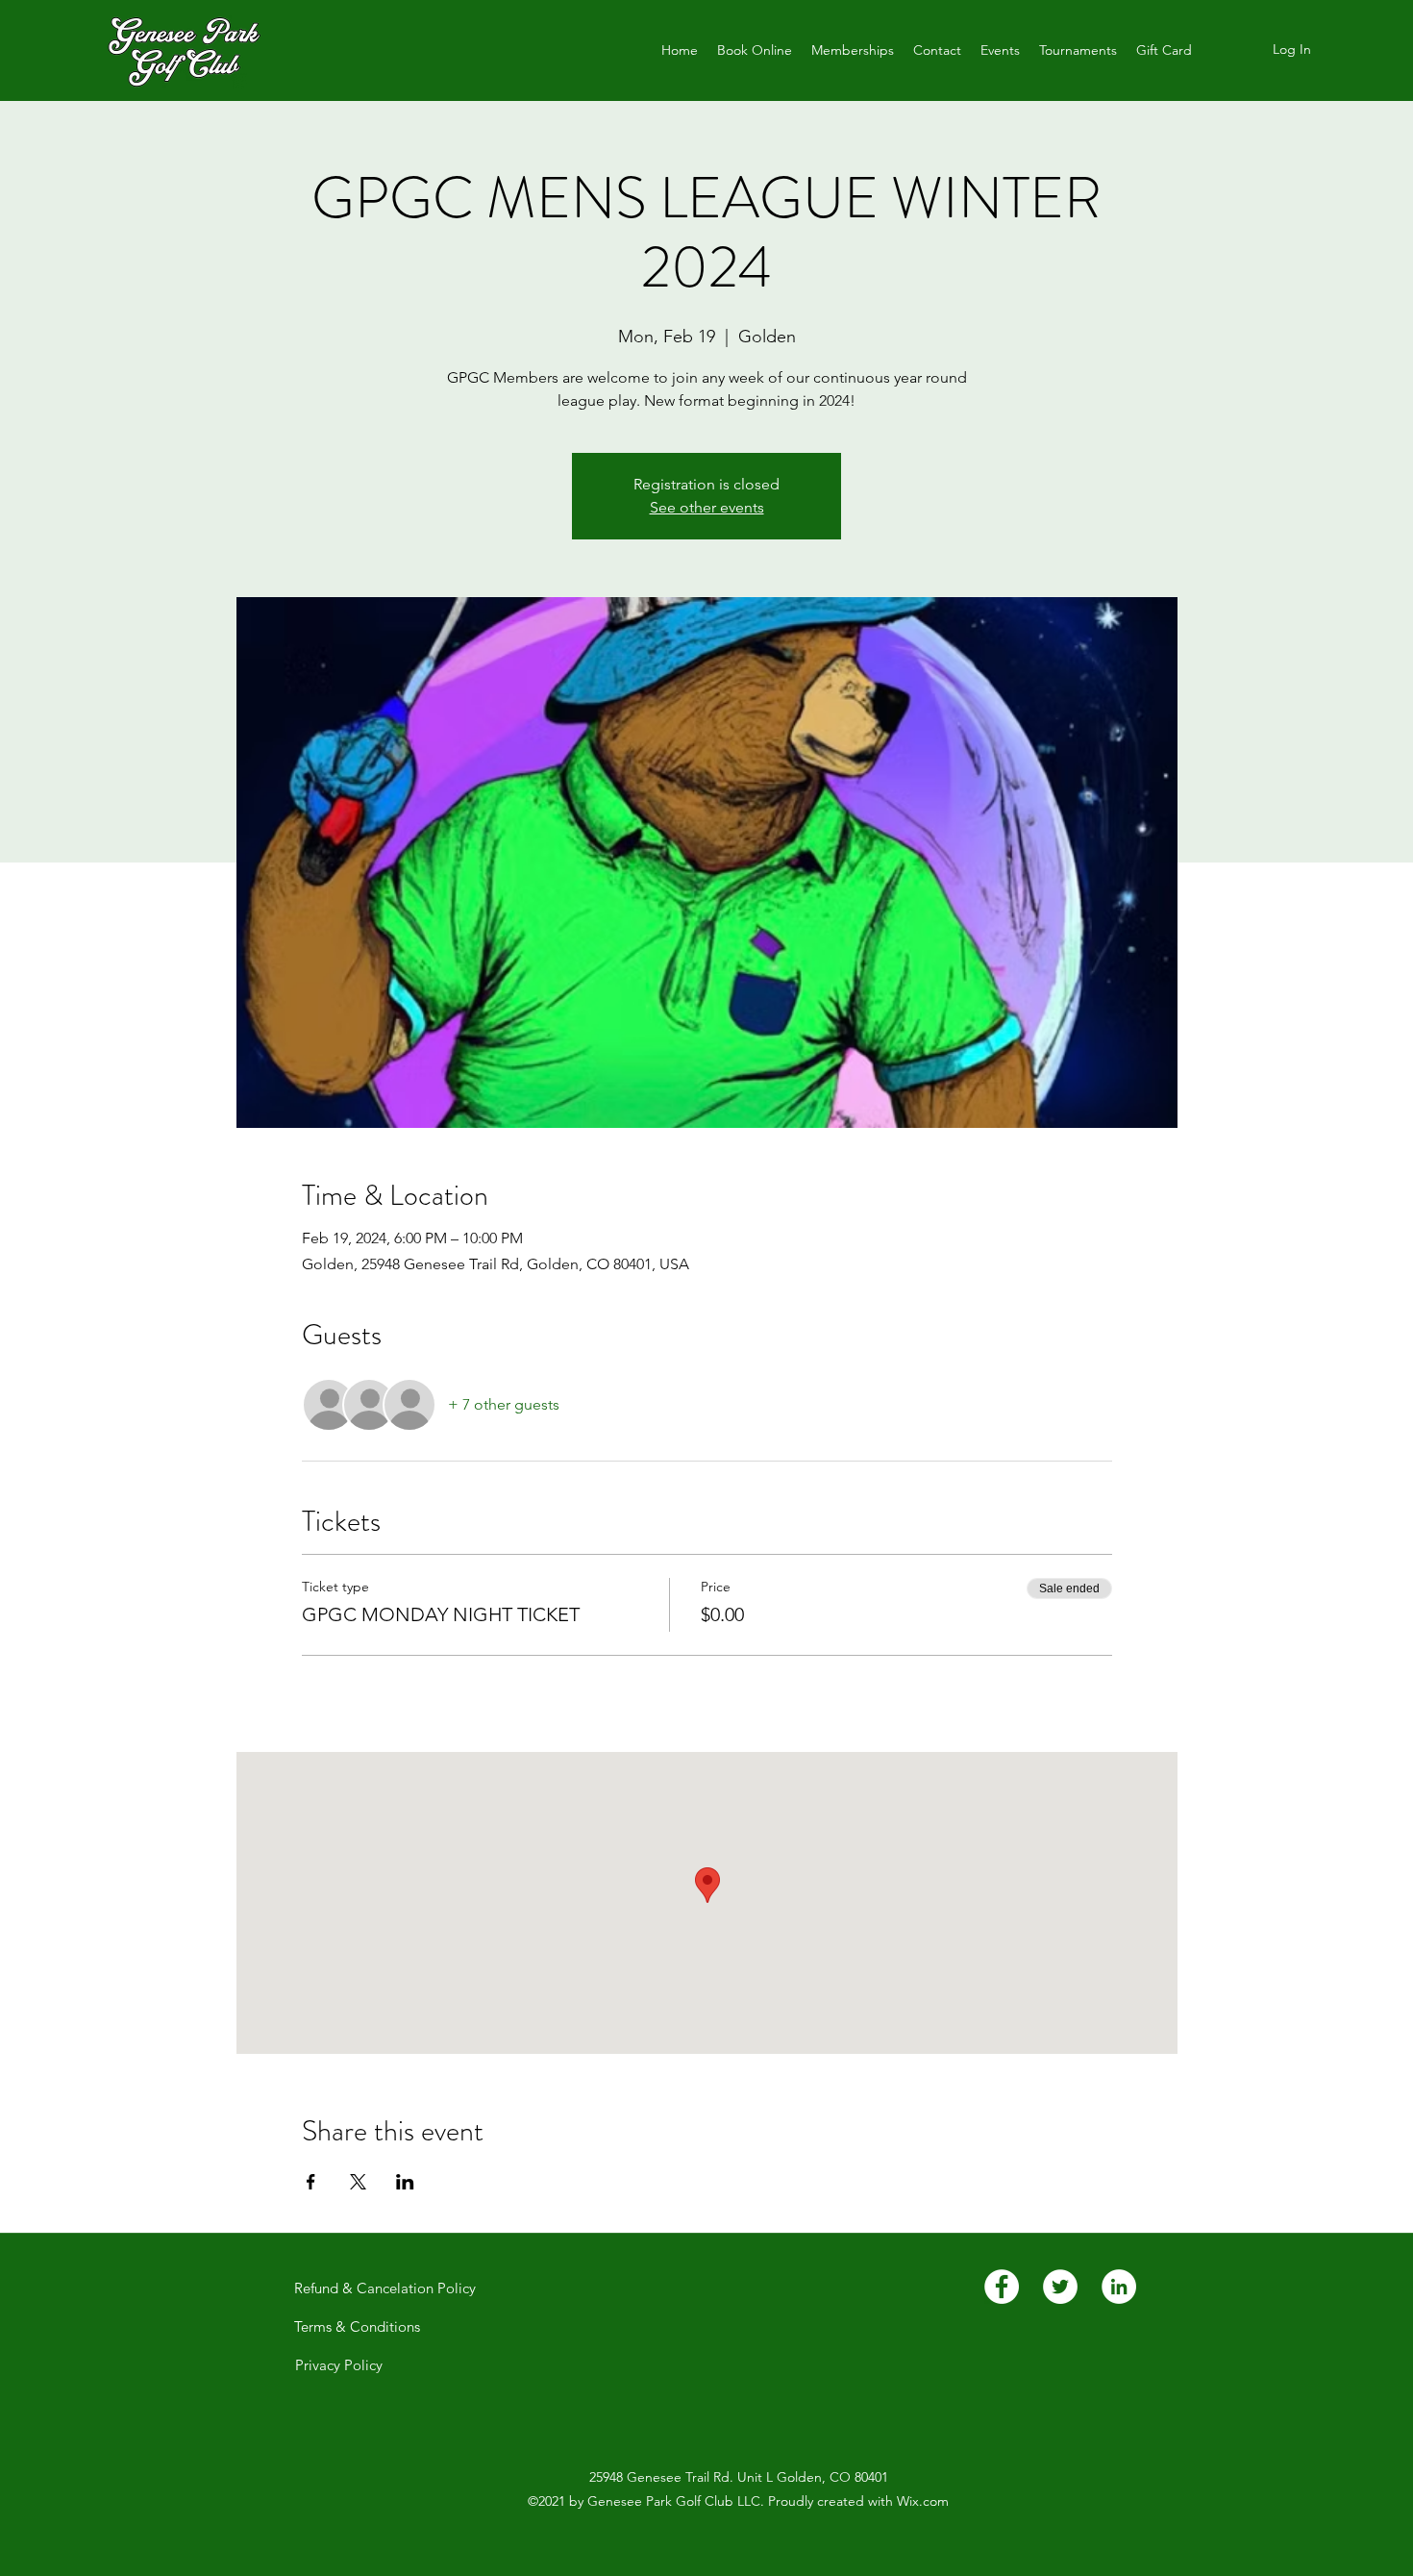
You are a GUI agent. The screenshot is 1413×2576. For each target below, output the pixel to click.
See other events (707, 507)
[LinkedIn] (1119, 2287)
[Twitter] (1060, 2287)
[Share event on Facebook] (311, 2182)
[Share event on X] (358, 2182)
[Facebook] (1002, 2287)
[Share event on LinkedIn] (405, 2182)
